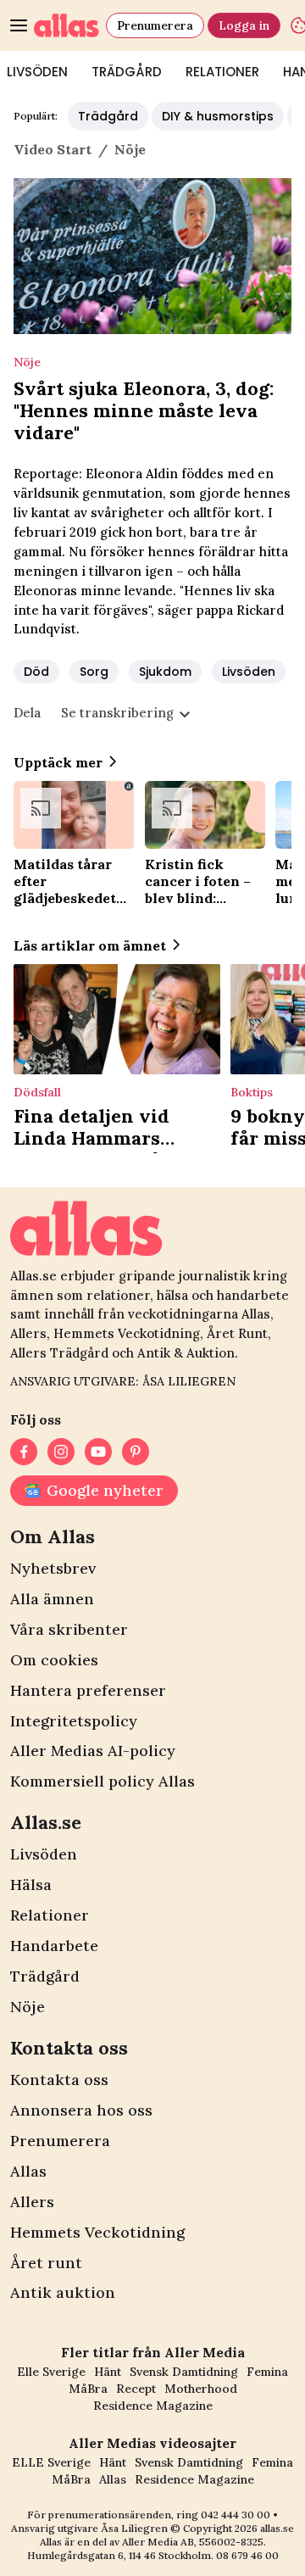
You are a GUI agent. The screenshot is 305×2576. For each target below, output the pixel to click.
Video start (53, 149)
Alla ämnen (52, 1599)
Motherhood (201, 2389)
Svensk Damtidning (184, 2372)
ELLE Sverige (51, 2462)
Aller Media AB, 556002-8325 (193, 2542)
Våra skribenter (69, 1629)
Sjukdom (165, 672)
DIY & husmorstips (218, 116)
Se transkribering (117, 713)
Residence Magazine (153, 2406)
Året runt (46, 2263)
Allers (32, 2202)
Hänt (108, 2372)
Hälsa (31, 1885)
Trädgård (127, 72)
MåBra (88, 2389)
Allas (28, 2171)
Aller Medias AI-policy (93, 1751)
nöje (130, 149)
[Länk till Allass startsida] (67, 25)
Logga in (244, 25)
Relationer (222, 72)
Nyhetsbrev (53, 1568)
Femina (267, 2372)
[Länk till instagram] (61, 1452)
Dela (27, 713)
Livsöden (249, 672)
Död (36, 672)
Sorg (94, 672)
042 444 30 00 (236, 2515)
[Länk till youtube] (98, 1452)
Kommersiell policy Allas (103, 1781)
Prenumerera (155, 25)
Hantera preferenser (88, 1690)
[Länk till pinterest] (136, 1452)
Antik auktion (63, 2292)
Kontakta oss (59, 2080)
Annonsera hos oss (81, 2110)
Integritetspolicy (74, 1721)
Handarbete (54, 1946)
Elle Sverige (51, 2372)
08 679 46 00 (247, 2555)
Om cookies (54, 1660)
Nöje (28, 2007)
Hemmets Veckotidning (97, 2232)
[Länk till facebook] (24, 1452)
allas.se (277, 2528)
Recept (136, 2389)
